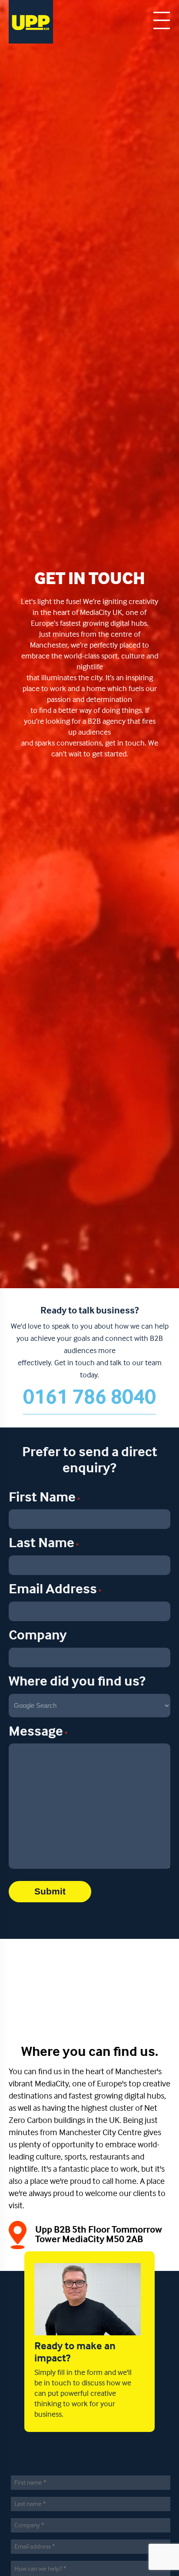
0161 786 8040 (89, 1398)
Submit (50, 1891)
